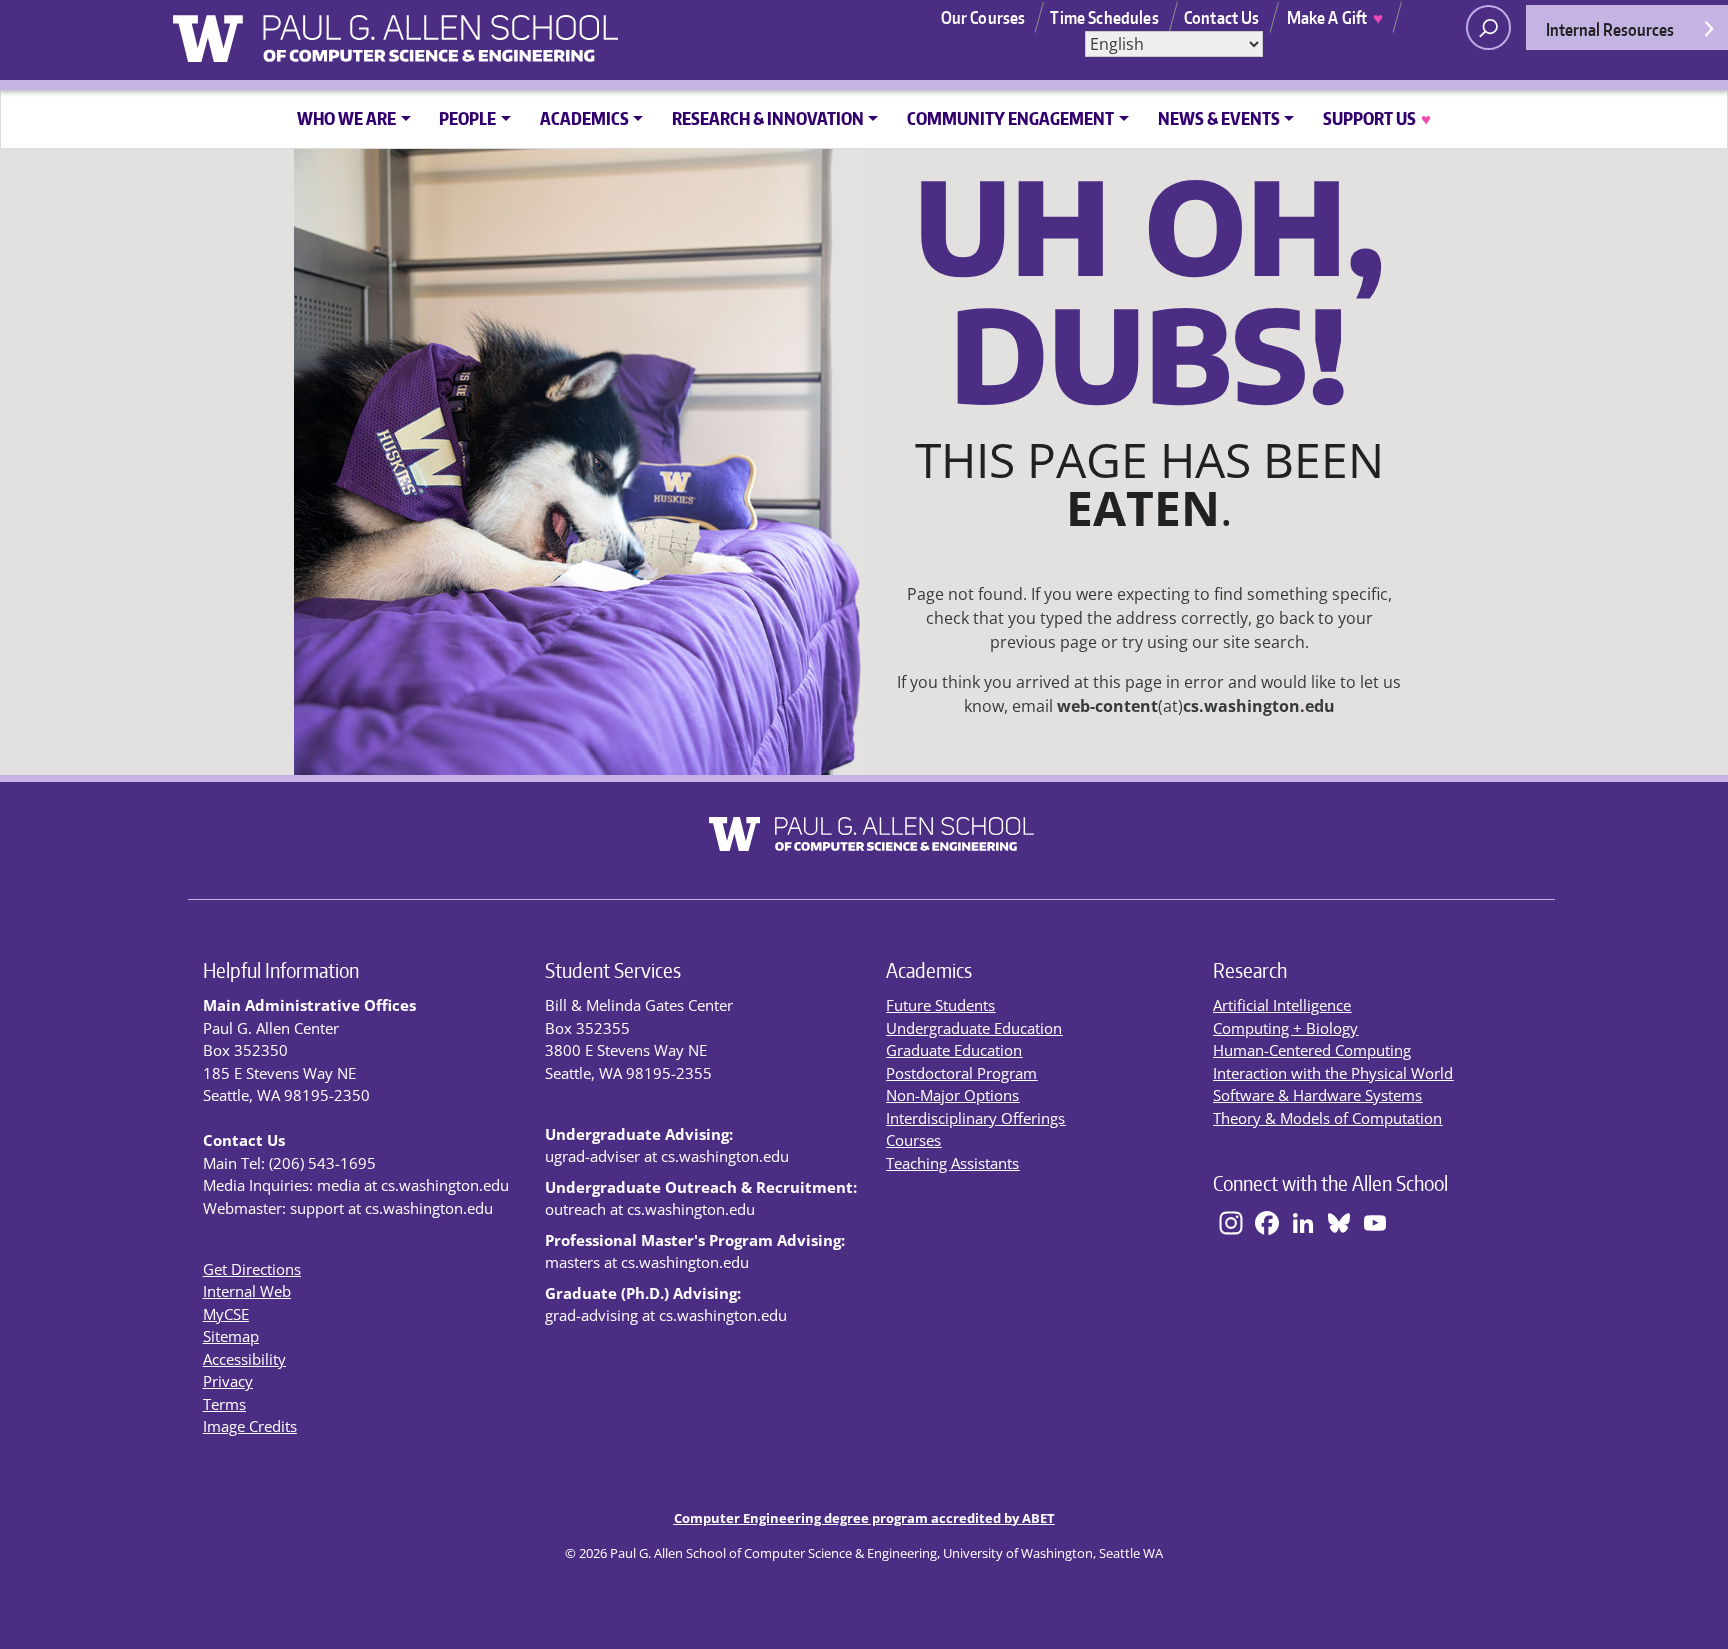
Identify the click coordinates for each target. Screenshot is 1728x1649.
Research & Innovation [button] (768, 118)
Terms (224, 1404)
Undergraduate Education (974, 1028)
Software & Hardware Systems (1317, 1095)
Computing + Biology (1285, 1028)
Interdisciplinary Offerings (975, 1118)
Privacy (228, 1381)
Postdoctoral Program (961, 1073)
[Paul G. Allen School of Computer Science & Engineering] (491, 31)
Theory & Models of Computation (1327, 1118)
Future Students (940, 1005)
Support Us (1376, 118)
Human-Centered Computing (1312, 1050)
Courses (913, 1140)
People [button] (467, 118)
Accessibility (244, 1359)
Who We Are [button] (346, 118)
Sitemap (231, 1336)
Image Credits (250, 1426)
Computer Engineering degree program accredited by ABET (864, 1518)
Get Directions (252, 1269)
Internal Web (247, 1291)
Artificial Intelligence (1282, 1005)
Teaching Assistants (952, 1163)
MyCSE (226, 1314)
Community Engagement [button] (1010, 118)
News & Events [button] (1219, 118)
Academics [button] (584, 118)
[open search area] (1488, 27)
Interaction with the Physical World (1333, 1073)
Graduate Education (954, 1050)
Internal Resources (1610, 29)
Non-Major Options (952, 1095)
